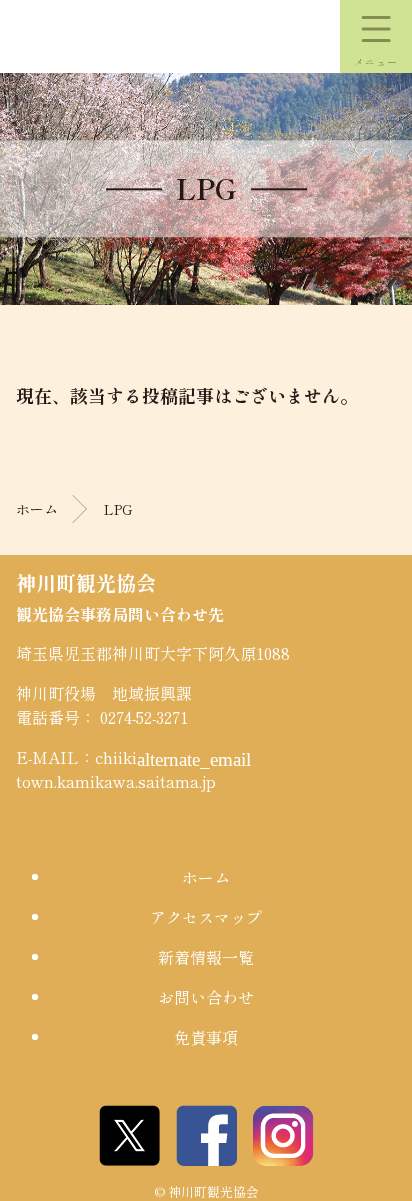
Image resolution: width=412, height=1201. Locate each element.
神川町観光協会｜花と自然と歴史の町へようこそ (110, 37)
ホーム (37, 509)
